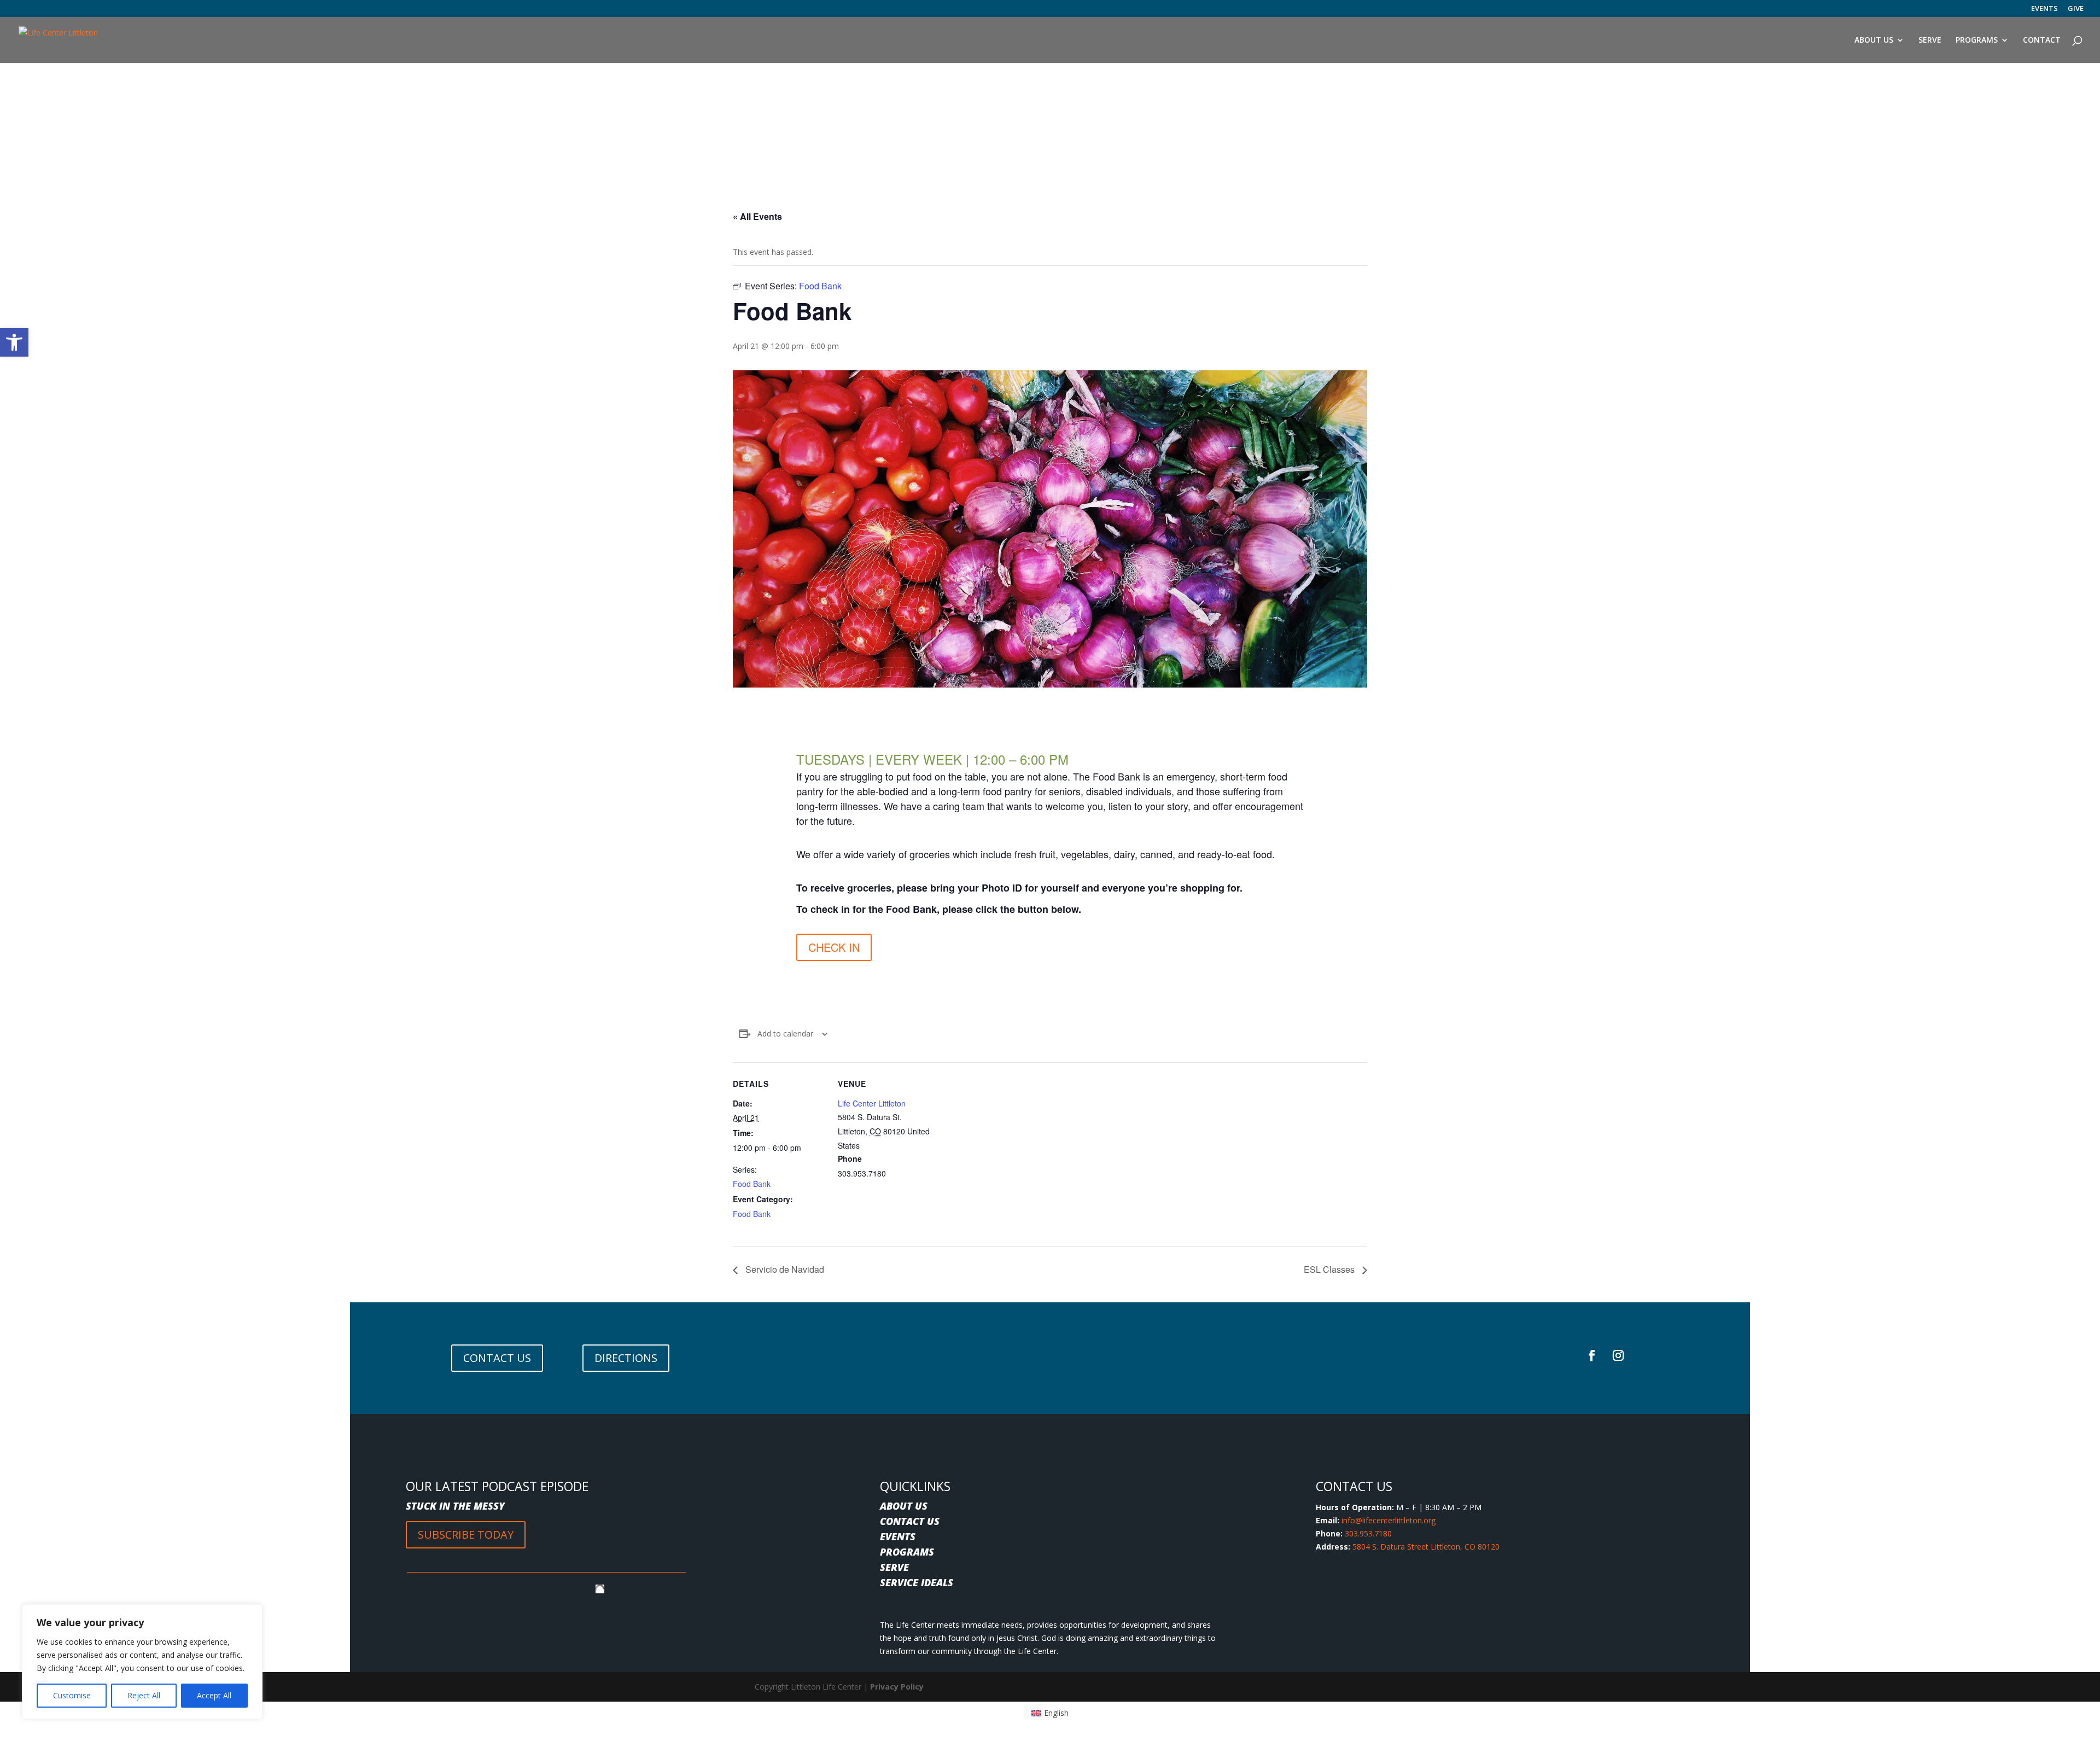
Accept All (214, 1695)
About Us (1874, 40)
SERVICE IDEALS (917, 1582)
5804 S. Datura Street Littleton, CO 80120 (1426, 1547)
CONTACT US (497, 1358)
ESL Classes (1330, 1269)
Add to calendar (785, 1033)
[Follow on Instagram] (1618, 1355)
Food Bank (752, 1184)
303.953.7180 (1368, 1533)
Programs (1977, 40)
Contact (2042, 40)
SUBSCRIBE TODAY (466, 1535)
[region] (142, 1662)
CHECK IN (834, 947)
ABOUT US (904, 1506)
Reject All (144, 1695)
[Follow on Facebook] (1592, 1355)
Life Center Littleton (872, 1103)
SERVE (894, 1567)
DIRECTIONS (626, 1358)
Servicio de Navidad (784, 1269)
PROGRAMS (907, 1552)
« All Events (757, 216)
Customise (72, 1695)
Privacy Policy (897, 1687)
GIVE (2076, 9)
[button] (14, 342)
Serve (1930, 40)
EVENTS (2044, 9)
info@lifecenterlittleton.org (1389, 1520)
